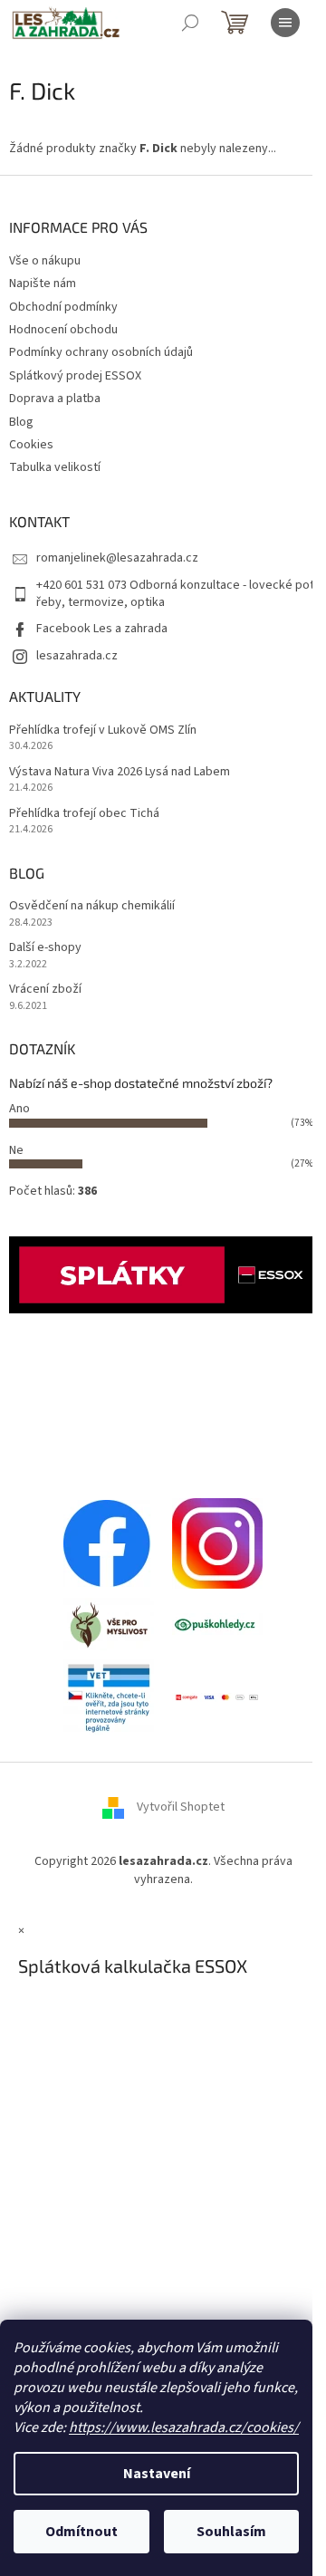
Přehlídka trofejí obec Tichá (84, 814)
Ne (16, 1150)
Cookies (31, 445)
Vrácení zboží (45, 990)
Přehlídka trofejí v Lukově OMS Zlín (103, 731)
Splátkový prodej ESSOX (75, 376)
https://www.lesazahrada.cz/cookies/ (184, 2427)
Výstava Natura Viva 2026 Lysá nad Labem (120, 772)
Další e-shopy (45, 948)
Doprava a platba (55, 399)
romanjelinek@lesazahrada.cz (117, 558)
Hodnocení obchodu (63, 330)
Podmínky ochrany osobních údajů (101, 352)
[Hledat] (190, 23)
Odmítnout (81, 2532)
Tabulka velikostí (55, 467)
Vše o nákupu (45, 261)
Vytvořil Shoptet (181, 1808)
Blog (21, 422)
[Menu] (285, 23)
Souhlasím (231, 2532)
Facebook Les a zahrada (102, 629)
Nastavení (157, 2474)
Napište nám (43, 284)
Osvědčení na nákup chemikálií (92, 906)
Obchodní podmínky (63, 307)
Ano (19, 1109)
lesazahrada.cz (77, 656)
